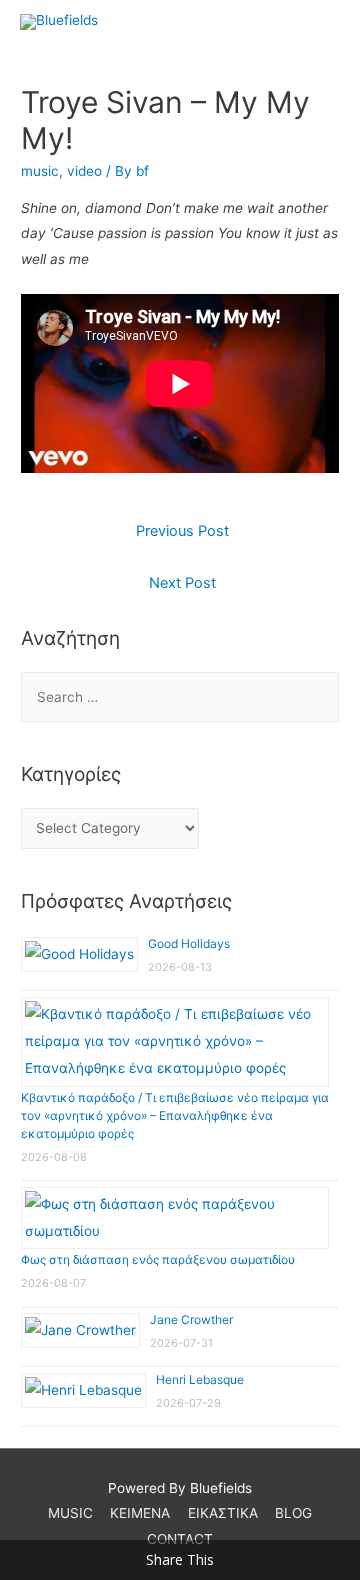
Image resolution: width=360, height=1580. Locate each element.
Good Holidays (189, 943)
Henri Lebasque (200, 1379)
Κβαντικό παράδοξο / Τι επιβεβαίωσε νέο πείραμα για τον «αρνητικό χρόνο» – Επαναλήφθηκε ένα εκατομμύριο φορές (175, 1115)
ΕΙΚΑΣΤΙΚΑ (223, 1513)
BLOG (293, 1513)
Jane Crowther (191, 1319)
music (40, 171)
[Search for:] (180, 697)
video (84, 171)
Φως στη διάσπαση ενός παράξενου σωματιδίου (158, 1259)
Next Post (182, 583)
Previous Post (182, 531)
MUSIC (70, 1513)
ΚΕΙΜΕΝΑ (140, 1513)
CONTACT (180, 1539)
